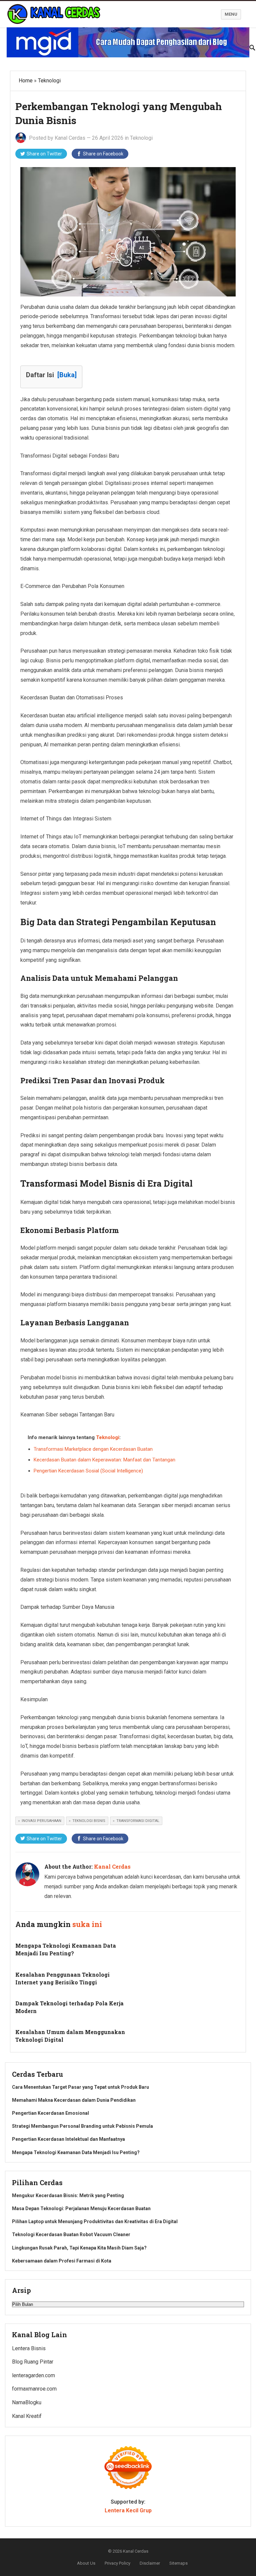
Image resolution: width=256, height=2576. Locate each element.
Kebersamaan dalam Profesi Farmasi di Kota (62, 2261)
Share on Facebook (103, 154)
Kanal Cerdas (70, 138)
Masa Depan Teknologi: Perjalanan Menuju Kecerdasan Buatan (81, 2208)
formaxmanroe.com (34, 2389)
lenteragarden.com (33, 2375)
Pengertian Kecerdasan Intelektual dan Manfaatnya (68, 2139)
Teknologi (49, 81)
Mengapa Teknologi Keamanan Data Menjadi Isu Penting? (76, 2152)
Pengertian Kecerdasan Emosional (50, 2113)
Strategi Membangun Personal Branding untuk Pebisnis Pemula (82, 2126)
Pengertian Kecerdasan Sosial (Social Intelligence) (88, 1471)
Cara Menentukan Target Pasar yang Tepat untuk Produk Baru (80, 2087)
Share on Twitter (44, 154)
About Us (86, 2563)
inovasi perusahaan (41, 1821)
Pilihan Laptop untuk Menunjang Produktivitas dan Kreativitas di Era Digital (95, 2221)
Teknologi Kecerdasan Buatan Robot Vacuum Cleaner (71, 2234)
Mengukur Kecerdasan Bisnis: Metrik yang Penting (68, 2195)
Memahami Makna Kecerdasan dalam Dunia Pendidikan (74, 2100)
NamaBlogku (27, 2402)
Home (26, 81)
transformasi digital (138, 1821)
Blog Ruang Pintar (33, 2362)
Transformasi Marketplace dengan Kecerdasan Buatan (93, 1449)
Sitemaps (178, 2563)
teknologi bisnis (89, 1821)
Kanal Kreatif (27, 2416)
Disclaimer (150, 2563)
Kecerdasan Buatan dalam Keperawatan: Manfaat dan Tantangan (104, 1460)
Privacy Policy (117, 2563)
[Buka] (67, 375)
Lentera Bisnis (29, 2348)
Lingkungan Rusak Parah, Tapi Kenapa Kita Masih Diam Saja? (79, 2248)
